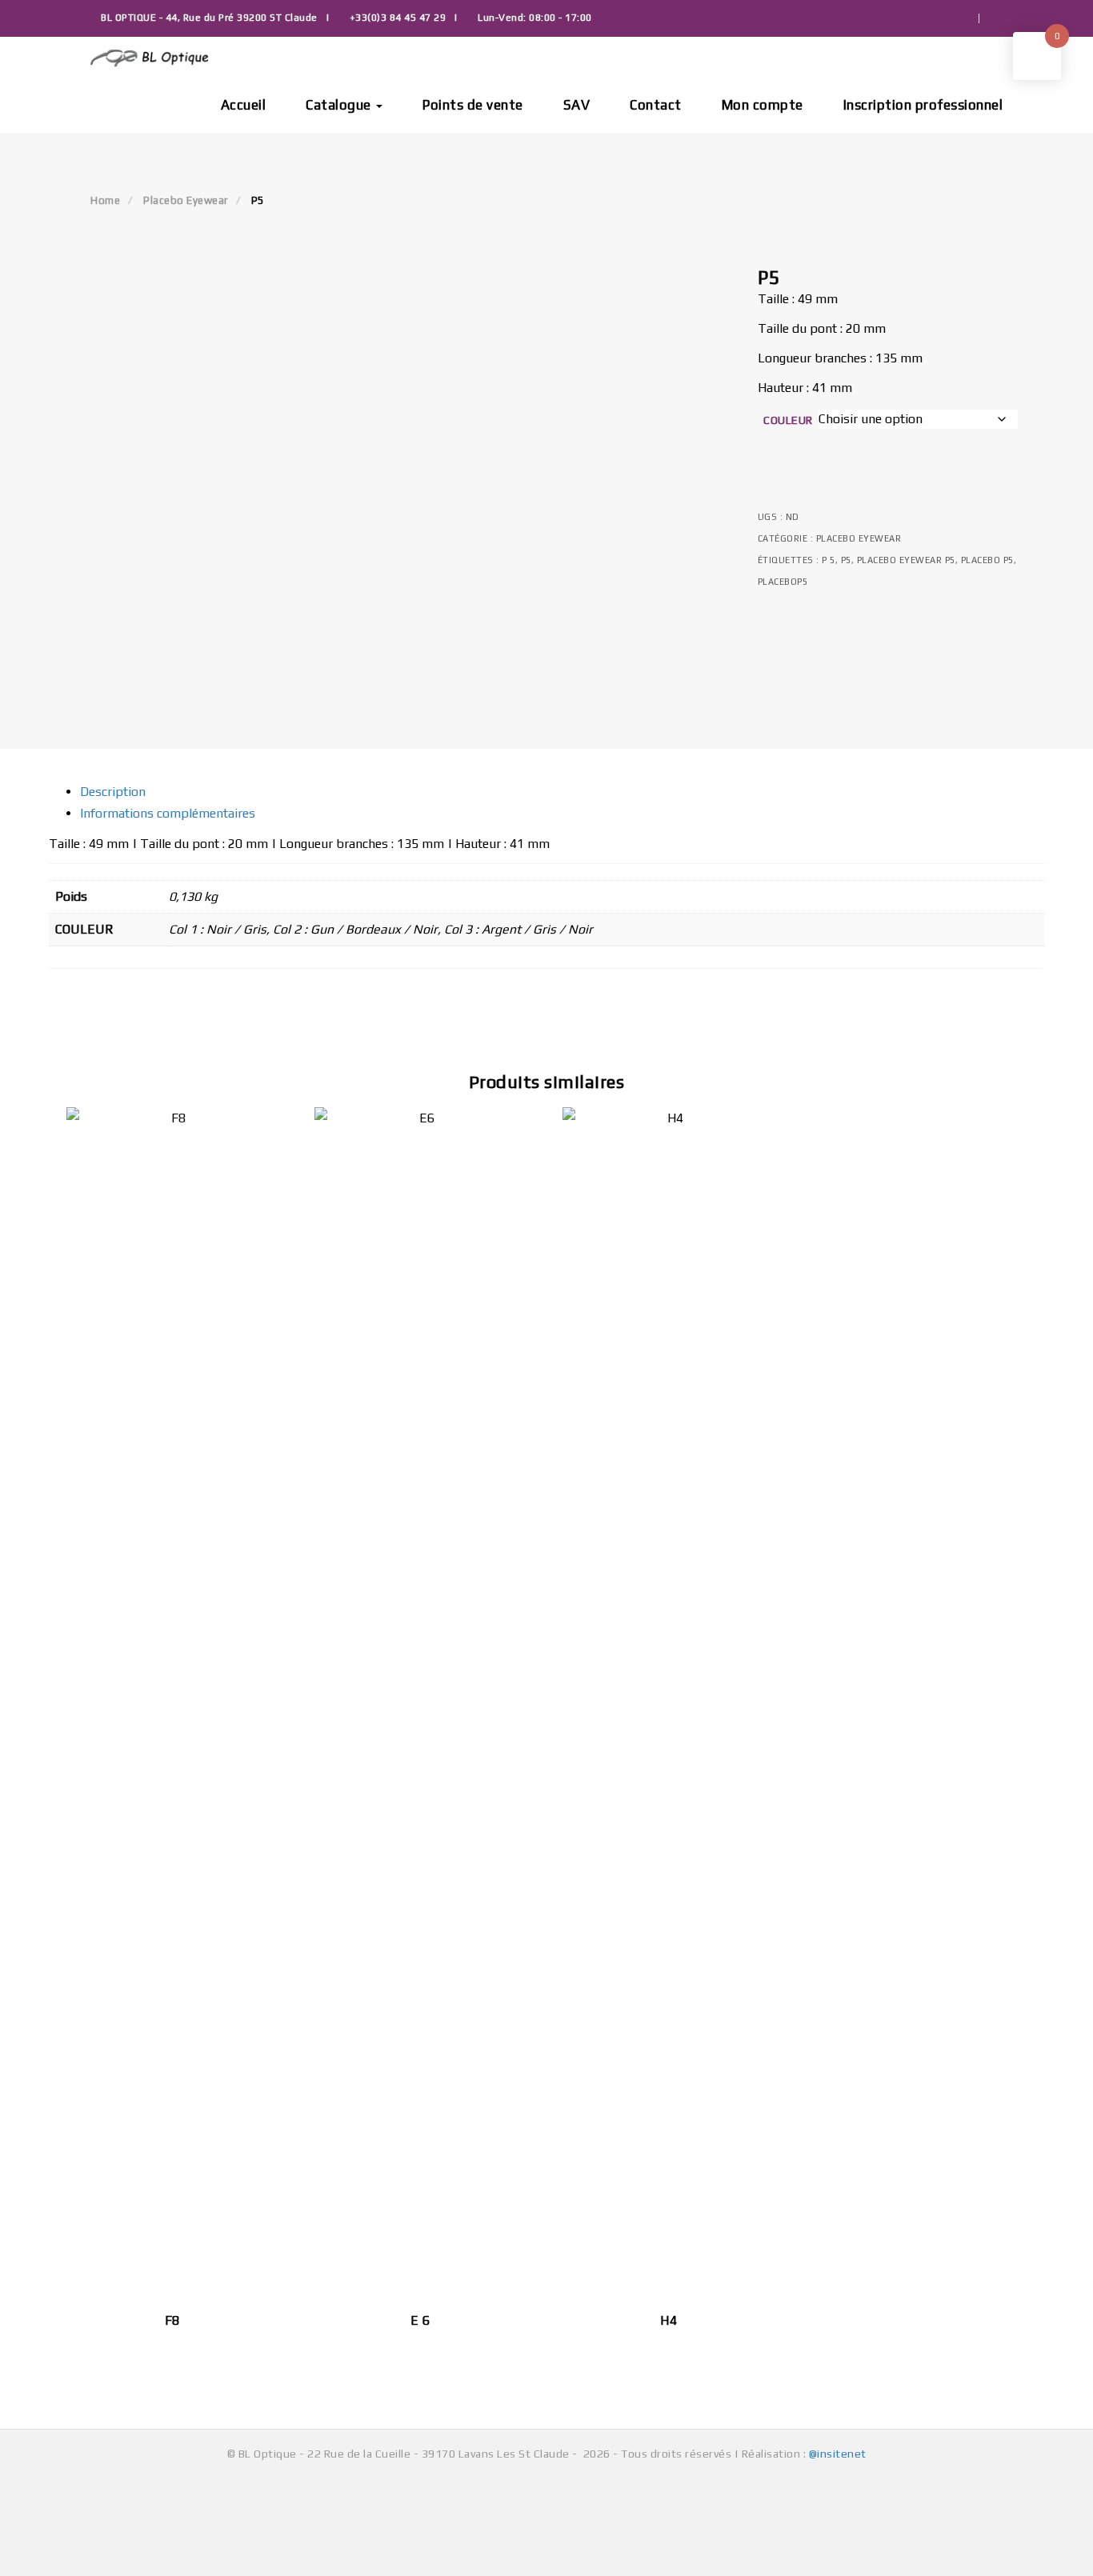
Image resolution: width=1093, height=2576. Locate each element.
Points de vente (473, 105)
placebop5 (783, 582)
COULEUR (788, 420)
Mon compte (763, 105)
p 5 (829, 560)
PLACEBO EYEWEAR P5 (906, 560)
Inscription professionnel (923, 105)
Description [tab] (113, 792)
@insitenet (838, 2454)
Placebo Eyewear (186, 200)
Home (105, 200)
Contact (656, 105)
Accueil (244, 105)
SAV (577, 105)
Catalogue (340, 105)
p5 (846, 560)
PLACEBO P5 (987, 560)
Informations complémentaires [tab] (168, 813)
